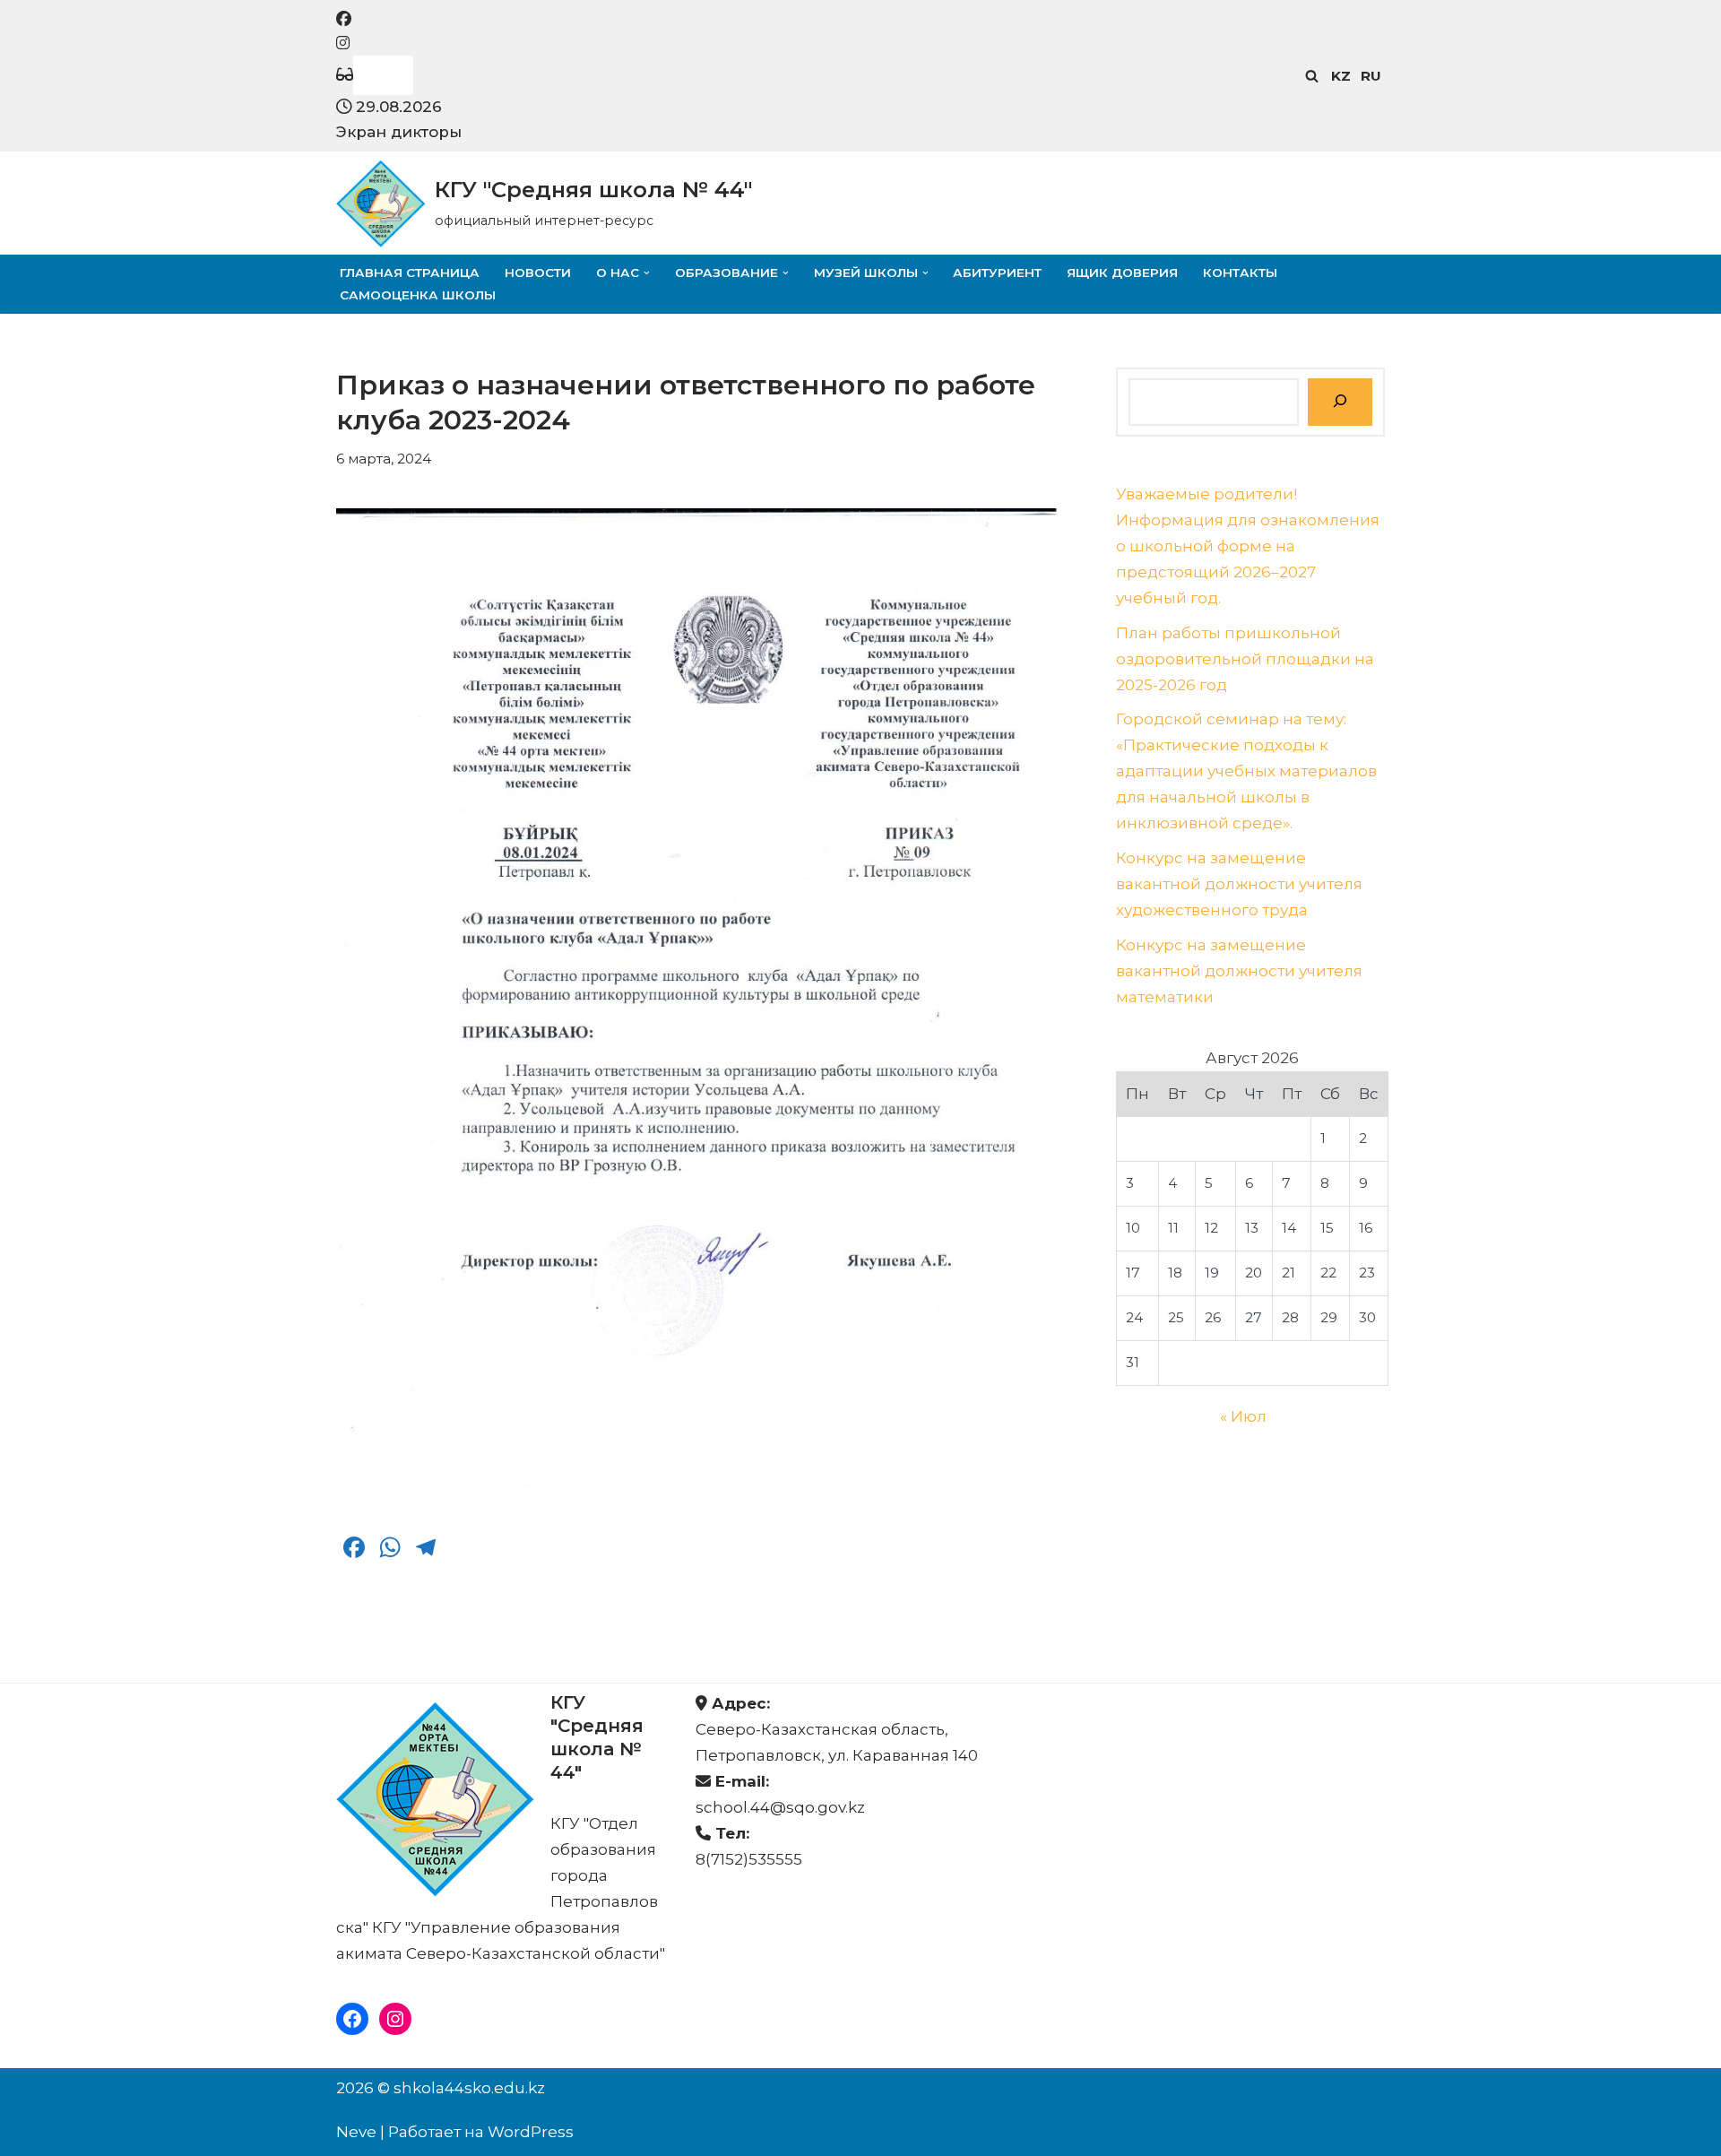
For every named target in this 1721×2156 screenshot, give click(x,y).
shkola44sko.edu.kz (469, 2088)
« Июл (1243, 1416)
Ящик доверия (1122, 273)
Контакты (1240, 273)
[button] (647, 273)
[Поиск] (1312, 76)
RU (1371, 76)
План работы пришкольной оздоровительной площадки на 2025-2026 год (1245, 659)
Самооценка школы (418, 295)
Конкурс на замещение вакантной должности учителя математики (1239, 971)
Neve (356, 2132)
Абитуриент (997, 273)
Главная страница (410, 273)
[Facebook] (352, 2019)
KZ (1341, 76)
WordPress (531, 2132)
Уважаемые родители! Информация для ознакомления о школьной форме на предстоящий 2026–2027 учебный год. (1248, 546)
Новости (538, 273)
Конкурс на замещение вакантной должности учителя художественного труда (1239, 884)
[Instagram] (395, 2019)
